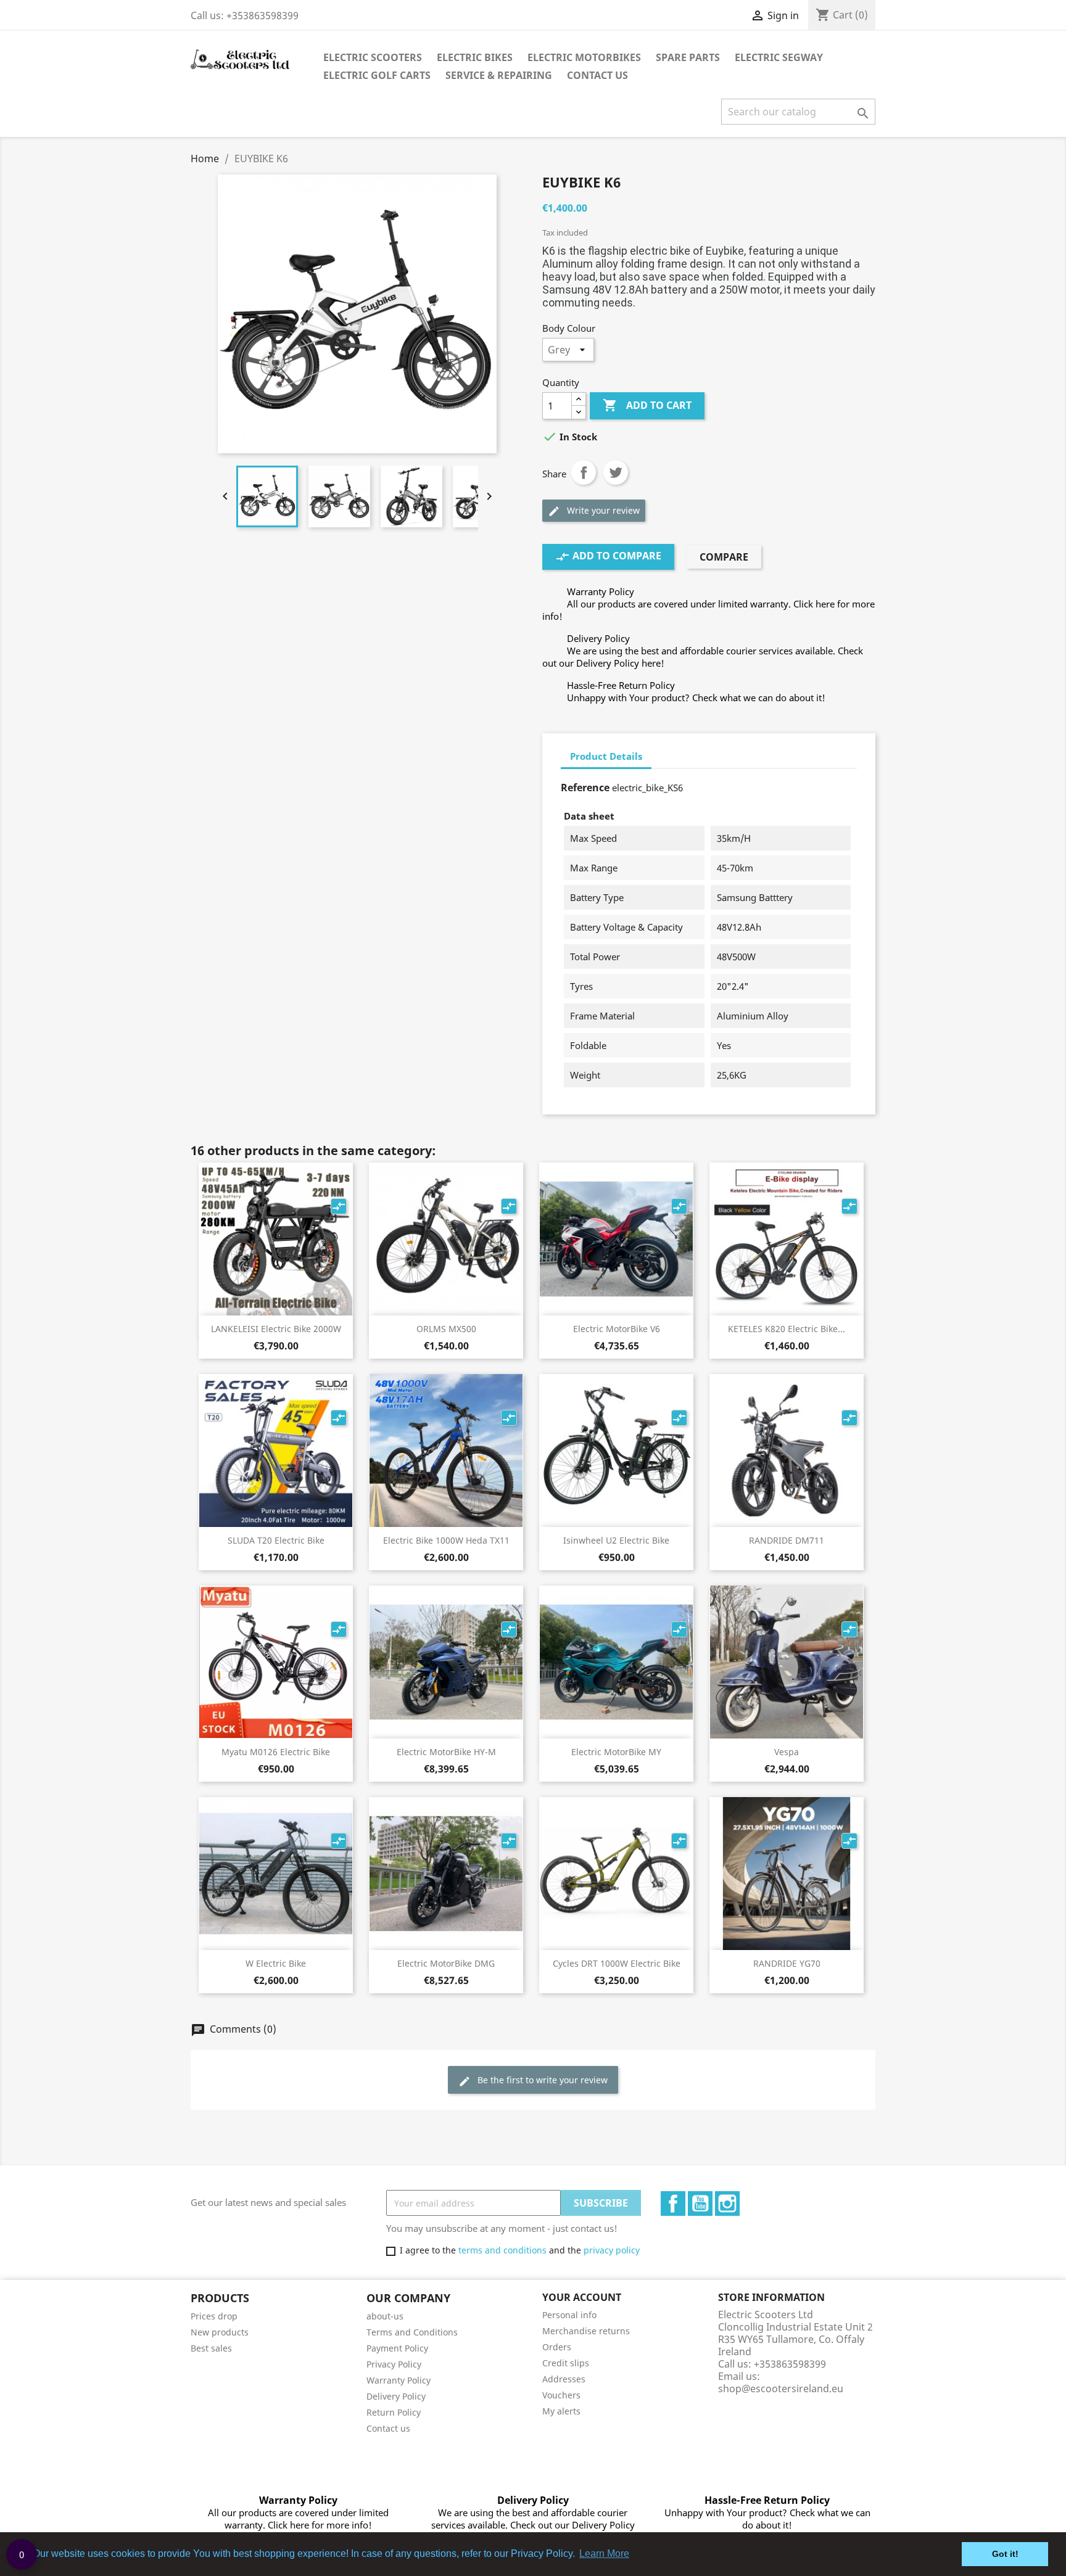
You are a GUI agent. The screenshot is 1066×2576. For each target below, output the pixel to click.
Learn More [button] (604, 2553)
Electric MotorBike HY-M (446, 1752)
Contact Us (597, 75)
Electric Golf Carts (377, 75)
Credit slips (566, 2363)
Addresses (564, 2379)
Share (584, 472)
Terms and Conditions (412, 2332)
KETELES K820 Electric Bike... (787, 1329)
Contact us (388, 2428)
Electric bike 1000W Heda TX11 (446, 1540)
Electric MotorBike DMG (446, 1963)
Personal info (569, 2315)
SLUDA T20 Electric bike (276, 1540)
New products (220, 2332)
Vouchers (561, 2395)
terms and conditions (502, 2250)
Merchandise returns (586, 2331)
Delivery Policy (396, 2396)
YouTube (700, 2204)
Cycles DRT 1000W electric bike (617, 1963)
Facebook (673, 2204)
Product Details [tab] (606, 756)
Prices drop (214, 2316)
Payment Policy (397, 2348)
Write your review (594, 511)
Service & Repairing (499, 75)
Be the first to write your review (533, 2080)
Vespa (787, 1752)
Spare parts (688, 57)
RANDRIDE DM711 (787, 1540)
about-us (385, 2316)
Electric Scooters (373, 57)
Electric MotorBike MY (616, 1752)
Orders (557, 2347)
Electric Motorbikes (584, 57)
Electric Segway (779, 57)
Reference (585, 788)
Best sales (211, 2348)
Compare (724, 557)
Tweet (616, 472)
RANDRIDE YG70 (787, 1963)
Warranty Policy (399, 2380)
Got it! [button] (1005, 2554)
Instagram (727, 2204)
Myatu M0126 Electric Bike (276, 1752)
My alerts (561, 2411)
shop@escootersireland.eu (781, 2389)
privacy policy (612, 2250)
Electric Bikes (475, 57)
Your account (582, 2297)
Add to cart (647, 405)
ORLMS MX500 (446, 1329)
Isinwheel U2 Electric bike (616, 1540)
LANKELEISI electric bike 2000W (276, 1329)
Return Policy (394, 2412)
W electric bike (276, 1963)
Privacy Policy (394, 2364)
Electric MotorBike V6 (617, 1329)
